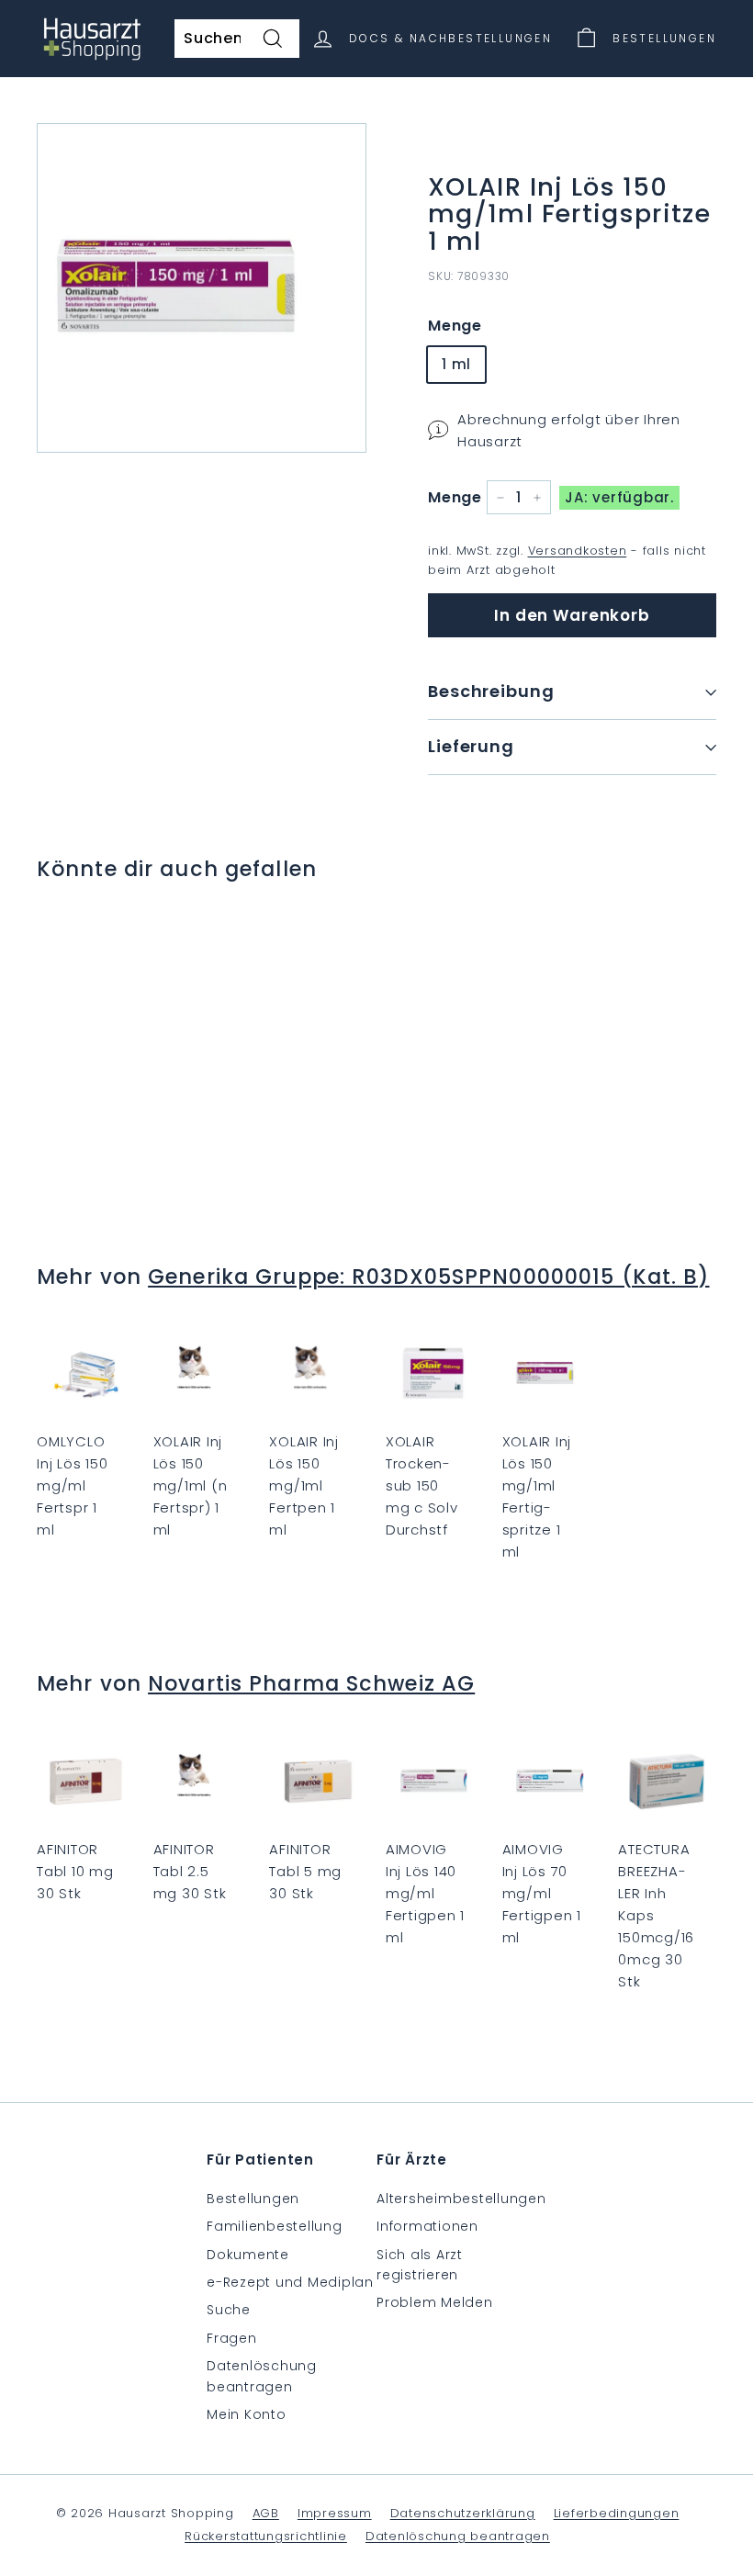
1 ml (456, 364)
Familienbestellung (275, 2226)
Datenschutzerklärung (463, 2513)
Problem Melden (435, 2302)
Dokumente (248, 2255)
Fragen (232, 2338)
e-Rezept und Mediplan (290, 2282)
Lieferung (471, 746)
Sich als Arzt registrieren (420, 2265)
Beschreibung (491, 691)
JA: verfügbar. (619, 497)
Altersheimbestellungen (461, 2199)
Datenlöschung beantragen (262, 2376)
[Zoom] (202, 288)
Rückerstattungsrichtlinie (266, 2536)
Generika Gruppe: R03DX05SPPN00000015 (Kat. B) (428, 1277)
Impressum (335, 2513)
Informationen (427, 2226)
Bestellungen (253, 2199)
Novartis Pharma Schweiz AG (311, 1683)
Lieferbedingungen (617, 2513)
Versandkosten (578, 551)
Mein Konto (247, 2414)
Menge (455, 326)
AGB (266, 2513)
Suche (229, 2310)
